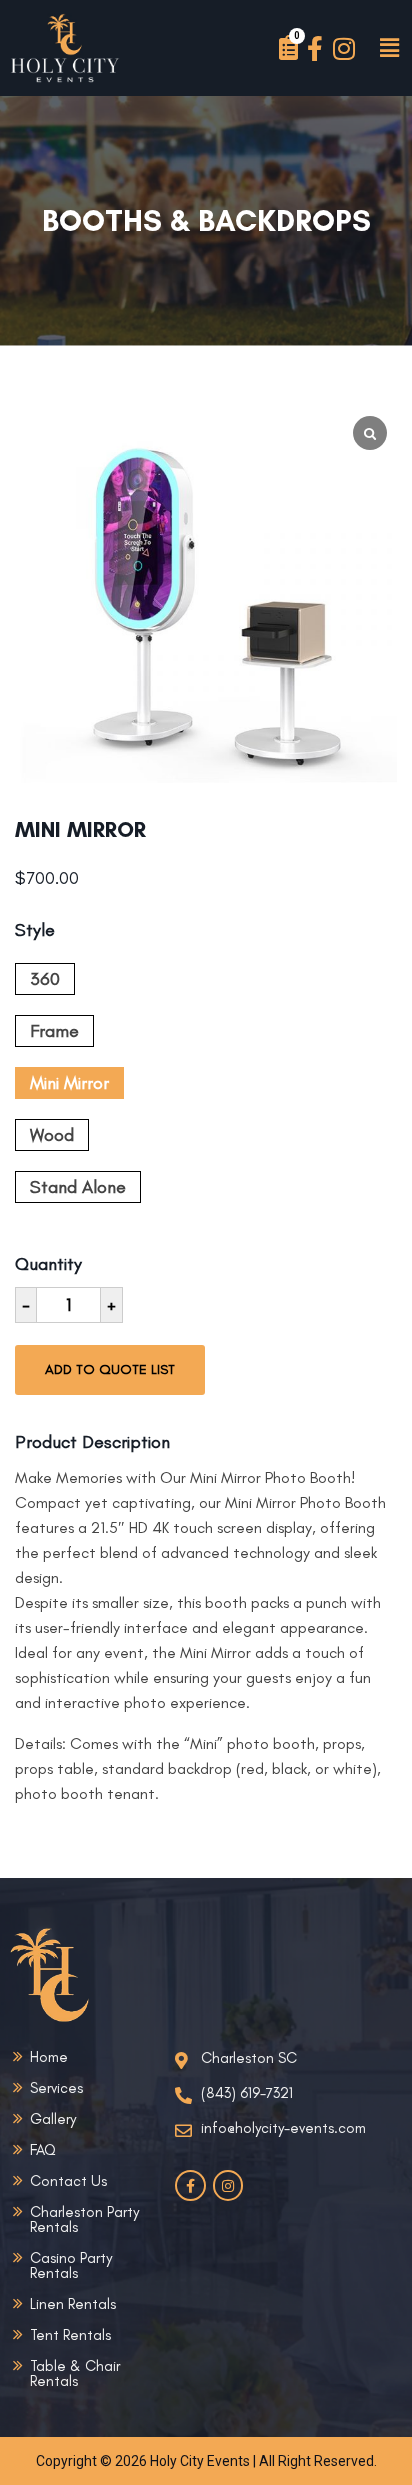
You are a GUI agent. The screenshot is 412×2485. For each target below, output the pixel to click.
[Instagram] (344, 48)
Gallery (53, 2119)
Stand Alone (78, 1187)
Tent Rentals (70, 2335)
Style (35, 932)
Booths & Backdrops (206, 221)
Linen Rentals (73, 2304)
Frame (54, 1031)
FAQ (43, 2150)
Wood (52, 1135)
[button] (389, 48)
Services (56, 2088)
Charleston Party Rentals (84, 2219)
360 (45, 979)
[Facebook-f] (315, 48)
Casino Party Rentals (71, 2265)
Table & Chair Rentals (75, 2373)
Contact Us (68, 2181)
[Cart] (288, 48)
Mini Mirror (69, 1083)
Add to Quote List (110, 1369)
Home (49, 2057)
